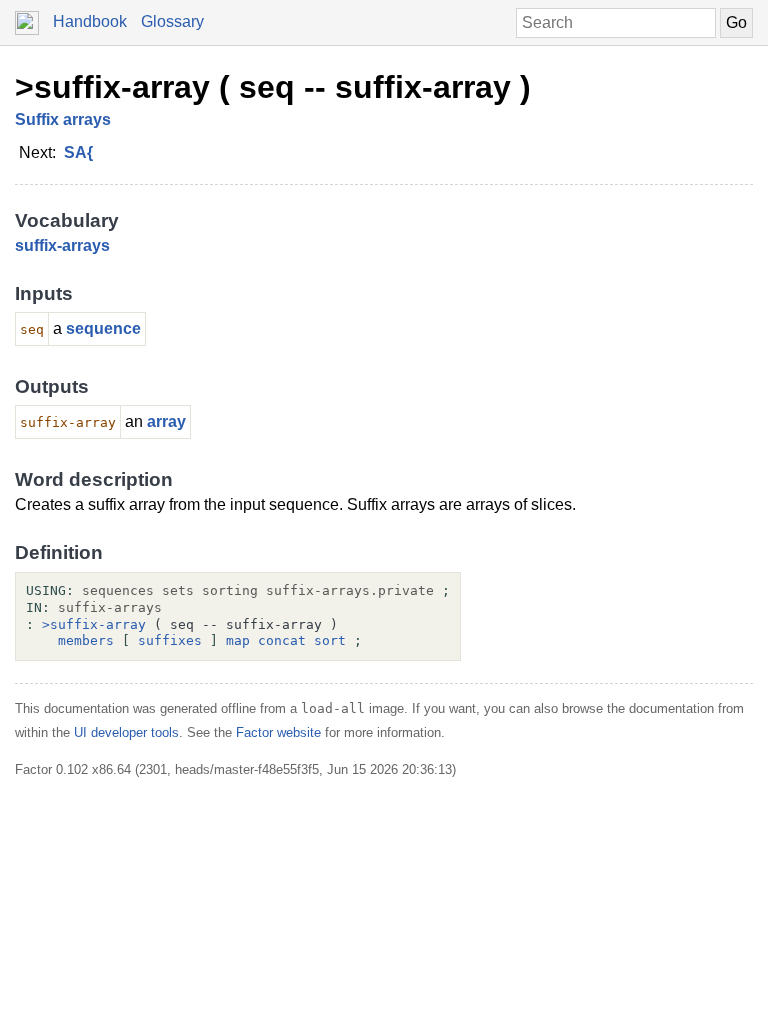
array (166, 421)
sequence (103, 328)
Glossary (172, 21)
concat (282, 640)
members (86, 640)
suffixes (170, 640)
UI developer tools (126, 732)
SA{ (78, 152)
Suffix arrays (63, 119)
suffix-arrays (62, 245)
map (238, 640)
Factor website (278, 732)
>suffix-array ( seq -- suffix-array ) (273, 87)
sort (330, 640)
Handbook (90, 21)
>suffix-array (94, 624)
